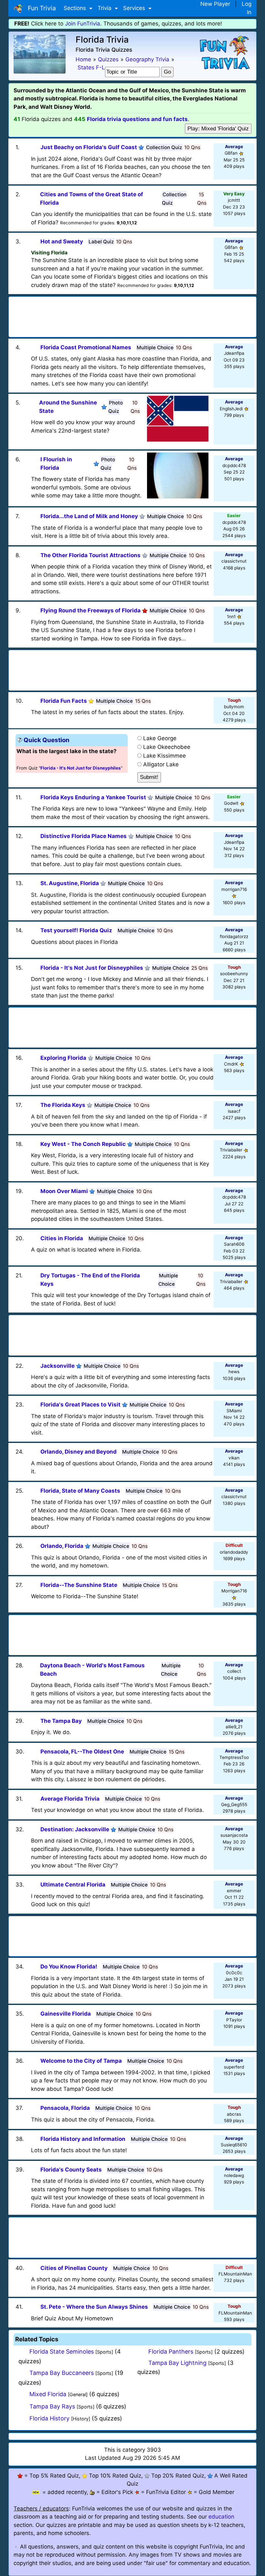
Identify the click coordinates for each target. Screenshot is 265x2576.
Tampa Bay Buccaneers (62, 2373)
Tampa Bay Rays (52, 2406)
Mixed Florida (48, 2394)
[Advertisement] (132, 315)
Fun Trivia (40, 8)
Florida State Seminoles (62, 2351)
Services (135, 8)
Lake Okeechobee (167, 747)
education (221, 2517)
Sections (76, 8)
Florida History (49, 2418)
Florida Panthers (171, 2351)
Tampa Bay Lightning (177, 2363)
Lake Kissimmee (164, 756)
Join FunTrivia (83, 24)
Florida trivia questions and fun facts (137, 119)
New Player (215, 4)
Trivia (105, 8)
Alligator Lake (161, 764)
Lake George (160, 738)
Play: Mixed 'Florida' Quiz (218, 129)
